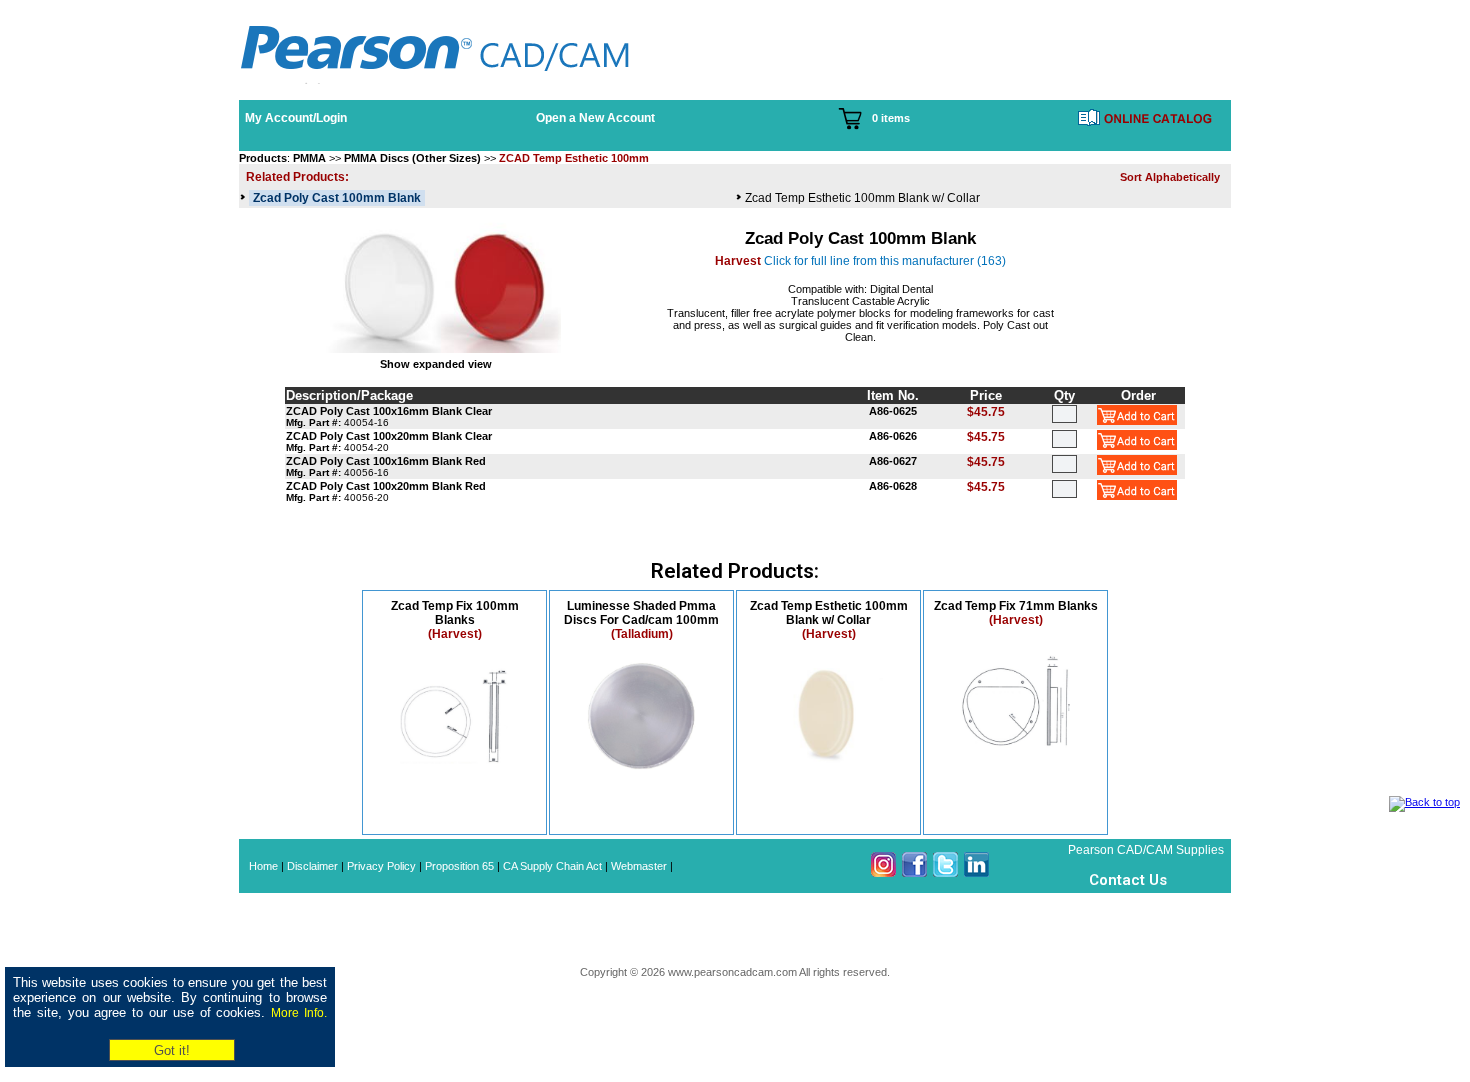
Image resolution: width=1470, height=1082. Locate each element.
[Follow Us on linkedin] (976, 873)
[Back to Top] (1424, 802)
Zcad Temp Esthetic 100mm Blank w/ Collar (862, 198)
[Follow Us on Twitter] (945, 873)
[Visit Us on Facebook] (914, 873)
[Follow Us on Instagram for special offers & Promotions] (883, 873)
